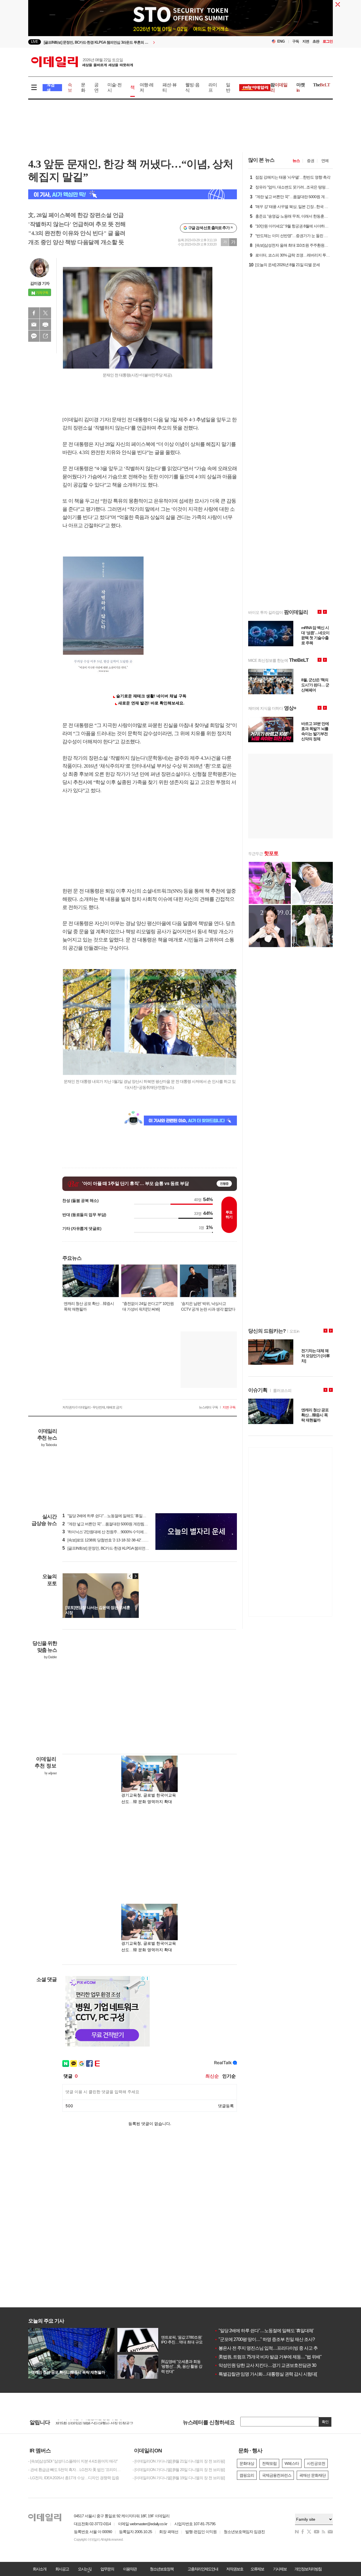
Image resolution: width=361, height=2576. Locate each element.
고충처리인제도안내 (203, 2569)
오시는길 (85, 2569)
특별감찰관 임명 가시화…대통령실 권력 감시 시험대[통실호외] (274, 2374)
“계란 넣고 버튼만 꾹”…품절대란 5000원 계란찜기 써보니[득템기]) (118, 1524)
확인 (325, 2422)
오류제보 (257, 2569)
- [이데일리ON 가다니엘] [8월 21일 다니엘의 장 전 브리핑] (179, 2461)
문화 (83, 87)
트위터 (45, 313)
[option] (135, 42)
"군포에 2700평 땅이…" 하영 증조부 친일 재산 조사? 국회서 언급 (276, 2339)
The (322, 85)
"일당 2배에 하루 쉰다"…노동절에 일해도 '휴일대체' (264, 2331)
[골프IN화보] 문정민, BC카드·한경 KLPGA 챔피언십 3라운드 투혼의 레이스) (125, 1548)
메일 (34, 325)
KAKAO (34, 336)
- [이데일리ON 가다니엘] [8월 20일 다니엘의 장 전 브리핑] (179, 2470)
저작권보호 (235, 2569)
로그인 (328, 41)
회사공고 (62, 2569)
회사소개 (39, 2569)
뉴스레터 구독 (208, 1407)
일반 (228, 87)
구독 (296, 41)
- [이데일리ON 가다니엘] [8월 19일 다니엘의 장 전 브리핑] (179, 2478)
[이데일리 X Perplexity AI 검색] (133, 194)
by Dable (50, 1657)
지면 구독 (229, 1407)
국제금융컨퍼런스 (277, 2475)
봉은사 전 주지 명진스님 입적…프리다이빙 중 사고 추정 (268, 2348)
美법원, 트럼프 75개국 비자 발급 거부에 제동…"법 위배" (268, 2357)
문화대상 (247, 2463)
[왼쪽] (130, 1576)
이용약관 (130, 2569)
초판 (316, 41)
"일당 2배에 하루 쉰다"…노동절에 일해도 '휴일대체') (107, 1516)
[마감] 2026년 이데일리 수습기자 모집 (86, 2422)
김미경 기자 (40, 283)
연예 (325, 161)
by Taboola (49, 1445)
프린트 (45, 325)
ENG (281, 41)
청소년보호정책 (162, 2569)
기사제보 (280, 2569)
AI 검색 (51, 88)
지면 (306, 41)
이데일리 (82, 62)
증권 (311, 161)
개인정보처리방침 (308, 2569)
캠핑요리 (247, 2475)
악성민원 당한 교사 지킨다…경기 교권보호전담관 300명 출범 (273, 2365)
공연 (96, 87)
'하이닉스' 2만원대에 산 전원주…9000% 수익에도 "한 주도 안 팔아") (119, 1532)
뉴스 (296, 161)
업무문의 (107, 2569)
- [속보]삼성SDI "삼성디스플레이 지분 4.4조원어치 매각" (73, 2461)
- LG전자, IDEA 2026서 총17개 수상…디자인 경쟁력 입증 (74, 2478)
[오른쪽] (135, 1576)
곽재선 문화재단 (312, 2475)
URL (45, 336)
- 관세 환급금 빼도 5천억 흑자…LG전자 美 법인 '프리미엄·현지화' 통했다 (76, 2470)
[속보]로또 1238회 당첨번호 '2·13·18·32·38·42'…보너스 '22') (113, 1540)
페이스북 (34, 313)
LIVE (35, 42)
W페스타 (292, 2463)
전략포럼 (269, 2463)
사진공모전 (316, 2463)
